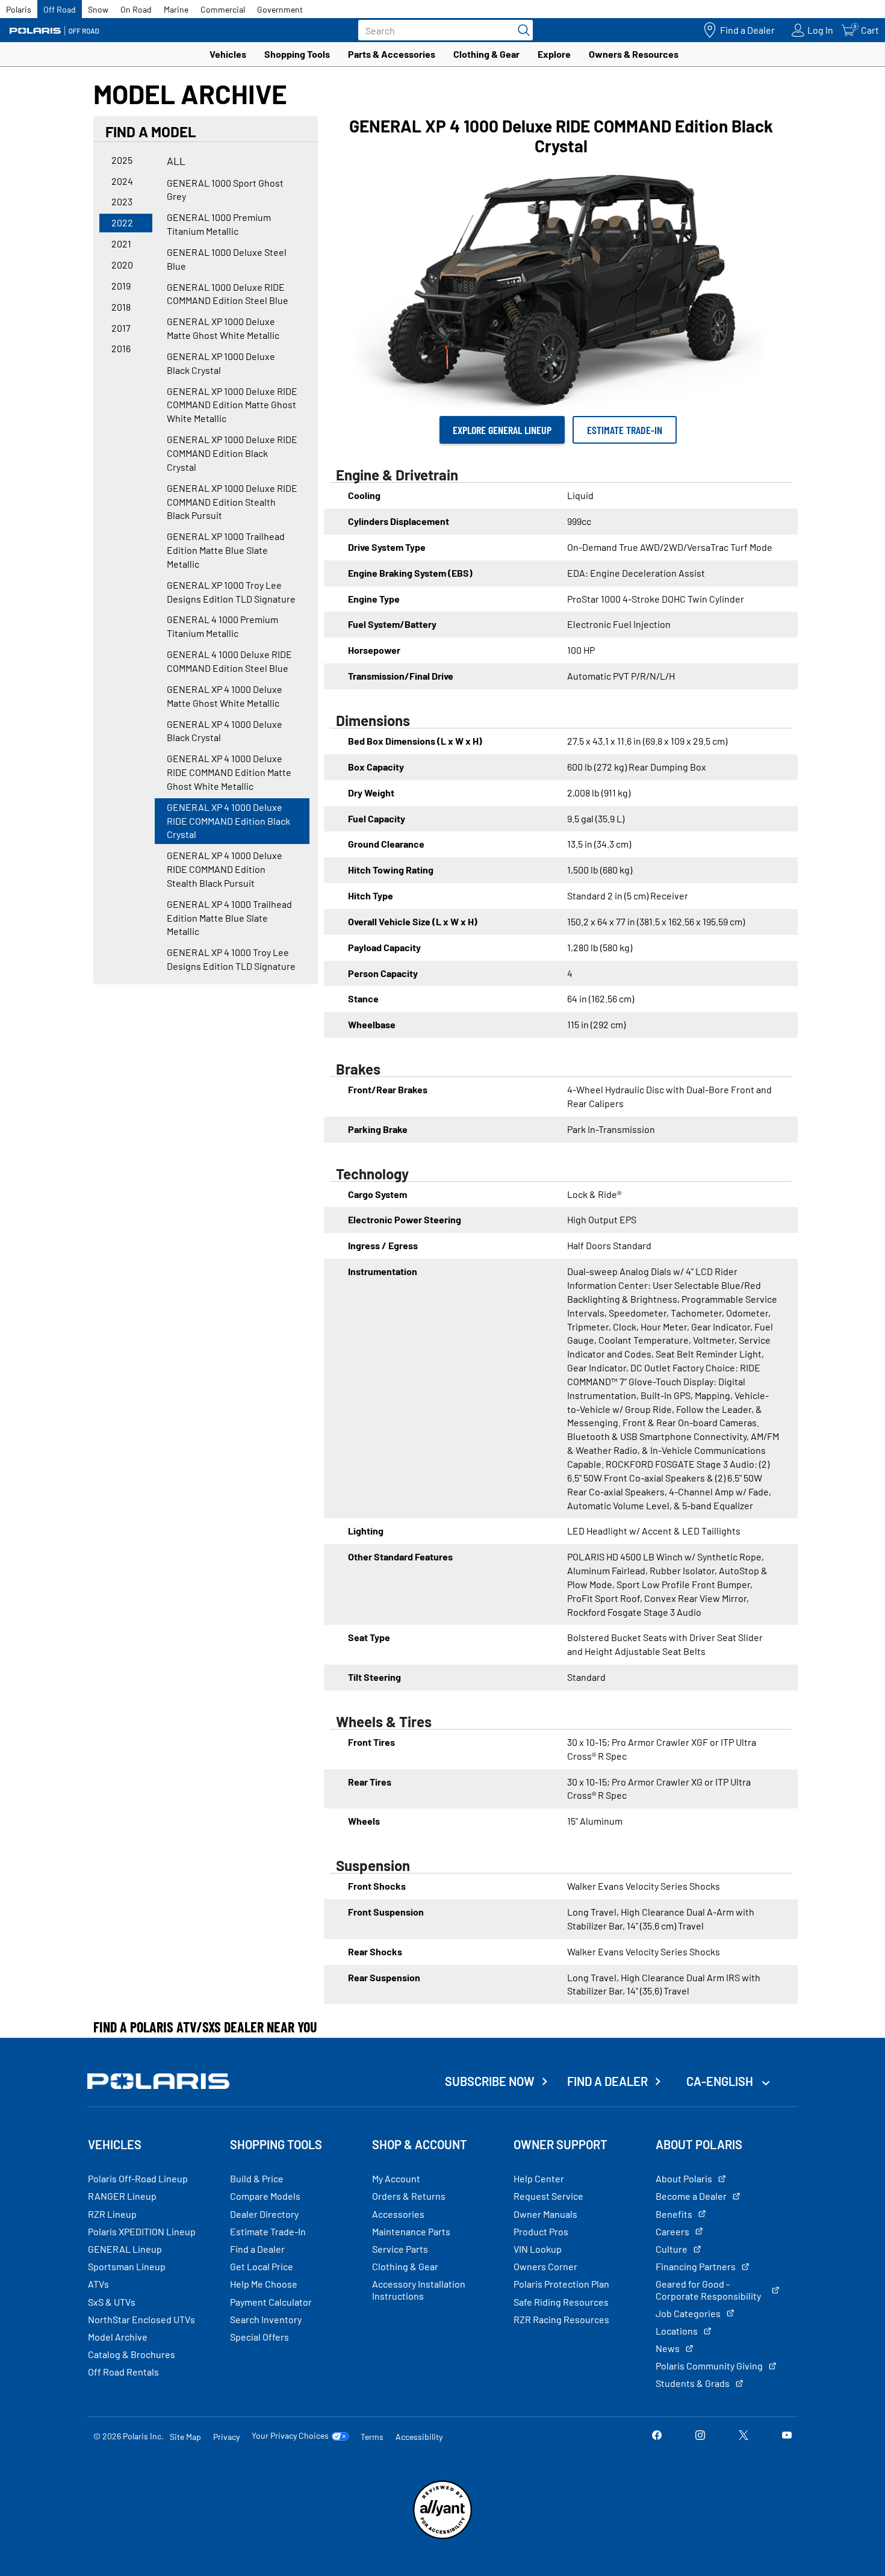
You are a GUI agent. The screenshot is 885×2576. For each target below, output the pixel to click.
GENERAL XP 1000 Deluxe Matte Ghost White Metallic (223, 328)
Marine (176, 9)
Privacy (226, 2437)
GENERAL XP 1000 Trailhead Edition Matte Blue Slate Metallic (226, 550)
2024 (122, 181)
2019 (121, 286)
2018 (121, 307)
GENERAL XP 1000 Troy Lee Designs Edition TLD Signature (231, 592)
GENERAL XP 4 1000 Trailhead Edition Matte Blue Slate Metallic (229, 918)
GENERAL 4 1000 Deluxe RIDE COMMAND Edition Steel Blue (229, 661)
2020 (122, 265)
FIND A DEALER (607, 2081)
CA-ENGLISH (721, 2081)
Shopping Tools (297, 54)
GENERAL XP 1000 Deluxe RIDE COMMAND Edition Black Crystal (232, 453)
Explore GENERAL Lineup (502, 430)
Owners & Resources (634, 54)
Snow (98, 9)
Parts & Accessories (392, 54)
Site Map (185, 2437)
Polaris (19, 9)
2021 (121, 244)
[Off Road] (54, 30)
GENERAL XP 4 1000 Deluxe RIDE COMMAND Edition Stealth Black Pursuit (225, 869)
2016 (121, 348)
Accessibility (419, 2437)
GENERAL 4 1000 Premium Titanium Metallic (222, 626)
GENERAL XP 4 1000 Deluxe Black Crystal (225, 731)
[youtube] (787, 2436)
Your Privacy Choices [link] (290, 2436)
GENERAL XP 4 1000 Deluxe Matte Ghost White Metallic (225, 696)
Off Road (60, 9)
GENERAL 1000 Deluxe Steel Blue (227, 259)
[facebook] (657, 2436)
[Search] (521, 30)
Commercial (223, 9)
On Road (136, 9)
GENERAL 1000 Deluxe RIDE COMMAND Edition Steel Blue (228, 294)
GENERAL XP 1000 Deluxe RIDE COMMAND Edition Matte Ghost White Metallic (232, 405)
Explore (554, 54)
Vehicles (228, 54)
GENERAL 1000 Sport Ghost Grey (225, 190)
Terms (372, 2437)
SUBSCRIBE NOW (490, 2081)
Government (280, 9)
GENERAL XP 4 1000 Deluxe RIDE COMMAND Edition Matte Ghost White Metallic (229, 772)
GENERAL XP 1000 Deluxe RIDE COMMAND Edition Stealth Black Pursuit (232, 502)
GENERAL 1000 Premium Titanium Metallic (219, 224)
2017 (121, 328)
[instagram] (700, 2436)
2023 (122, 201)
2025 (122, 160)
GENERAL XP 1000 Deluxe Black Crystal (221, 363)
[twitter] (744, 2436)
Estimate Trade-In (625, 430)
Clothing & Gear (486, 54)
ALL (176, 161)
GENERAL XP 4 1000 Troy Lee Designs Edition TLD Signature (231, 959)
